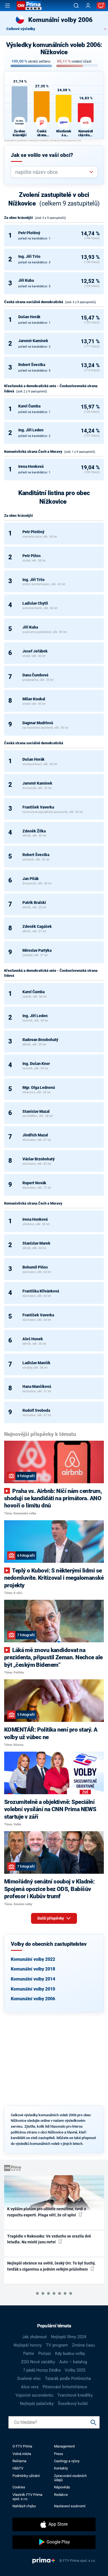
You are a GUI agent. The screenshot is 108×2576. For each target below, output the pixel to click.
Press (59, 2454)
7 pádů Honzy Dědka (42, 2370)
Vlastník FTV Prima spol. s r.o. (27, 2497)
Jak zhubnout (34, 2337)
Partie (29, 2353)
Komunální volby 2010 (33, 1989)
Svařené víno (29, 2379)
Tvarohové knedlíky (75, 2395)
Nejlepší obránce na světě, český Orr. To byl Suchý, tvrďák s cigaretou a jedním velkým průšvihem (51, 2266)
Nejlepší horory (28, 2345)
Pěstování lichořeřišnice (65, 2387)
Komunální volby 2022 (33, 1959)
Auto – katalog (73, 2362)
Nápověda (62, 2487)
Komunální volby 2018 (33, 1969)
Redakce (61, 2495)
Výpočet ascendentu (34, 2395)
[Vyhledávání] (76, 6)
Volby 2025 (75, 2370)
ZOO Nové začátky (38, 2362)
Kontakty (61, 2468)
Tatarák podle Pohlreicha (68, 2379)
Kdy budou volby (70, 2353)
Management (64, 2446)
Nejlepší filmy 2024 (69, 2337)
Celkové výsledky (21, 29)
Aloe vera (30, 2387)
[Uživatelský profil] (88, 6)
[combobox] (52, 172)
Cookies (19, 2487)
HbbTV (18, 2468)
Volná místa (22, 2454)
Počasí (45, 2353)
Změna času (83, 2345)
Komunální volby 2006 (33, 1999)
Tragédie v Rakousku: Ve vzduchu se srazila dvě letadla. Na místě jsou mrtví (49, 2239)
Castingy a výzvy (67, 2461)
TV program (57, 2345)
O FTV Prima (22, 2446)
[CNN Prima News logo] (29, 6)
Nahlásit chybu (24, 2506)
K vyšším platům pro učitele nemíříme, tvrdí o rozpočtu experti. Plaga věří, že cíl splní (47, 2212)
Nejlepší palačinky (37, 2404)
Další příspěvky (51, 1918)
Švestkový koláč (73, 2404)
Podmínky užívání (26, 2476)
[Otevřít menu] (7, 6)
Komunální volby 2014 (33, 1979)
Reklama (19, 2461)
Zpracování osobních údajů (70, 2478)
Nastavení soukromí (70, 2506)
